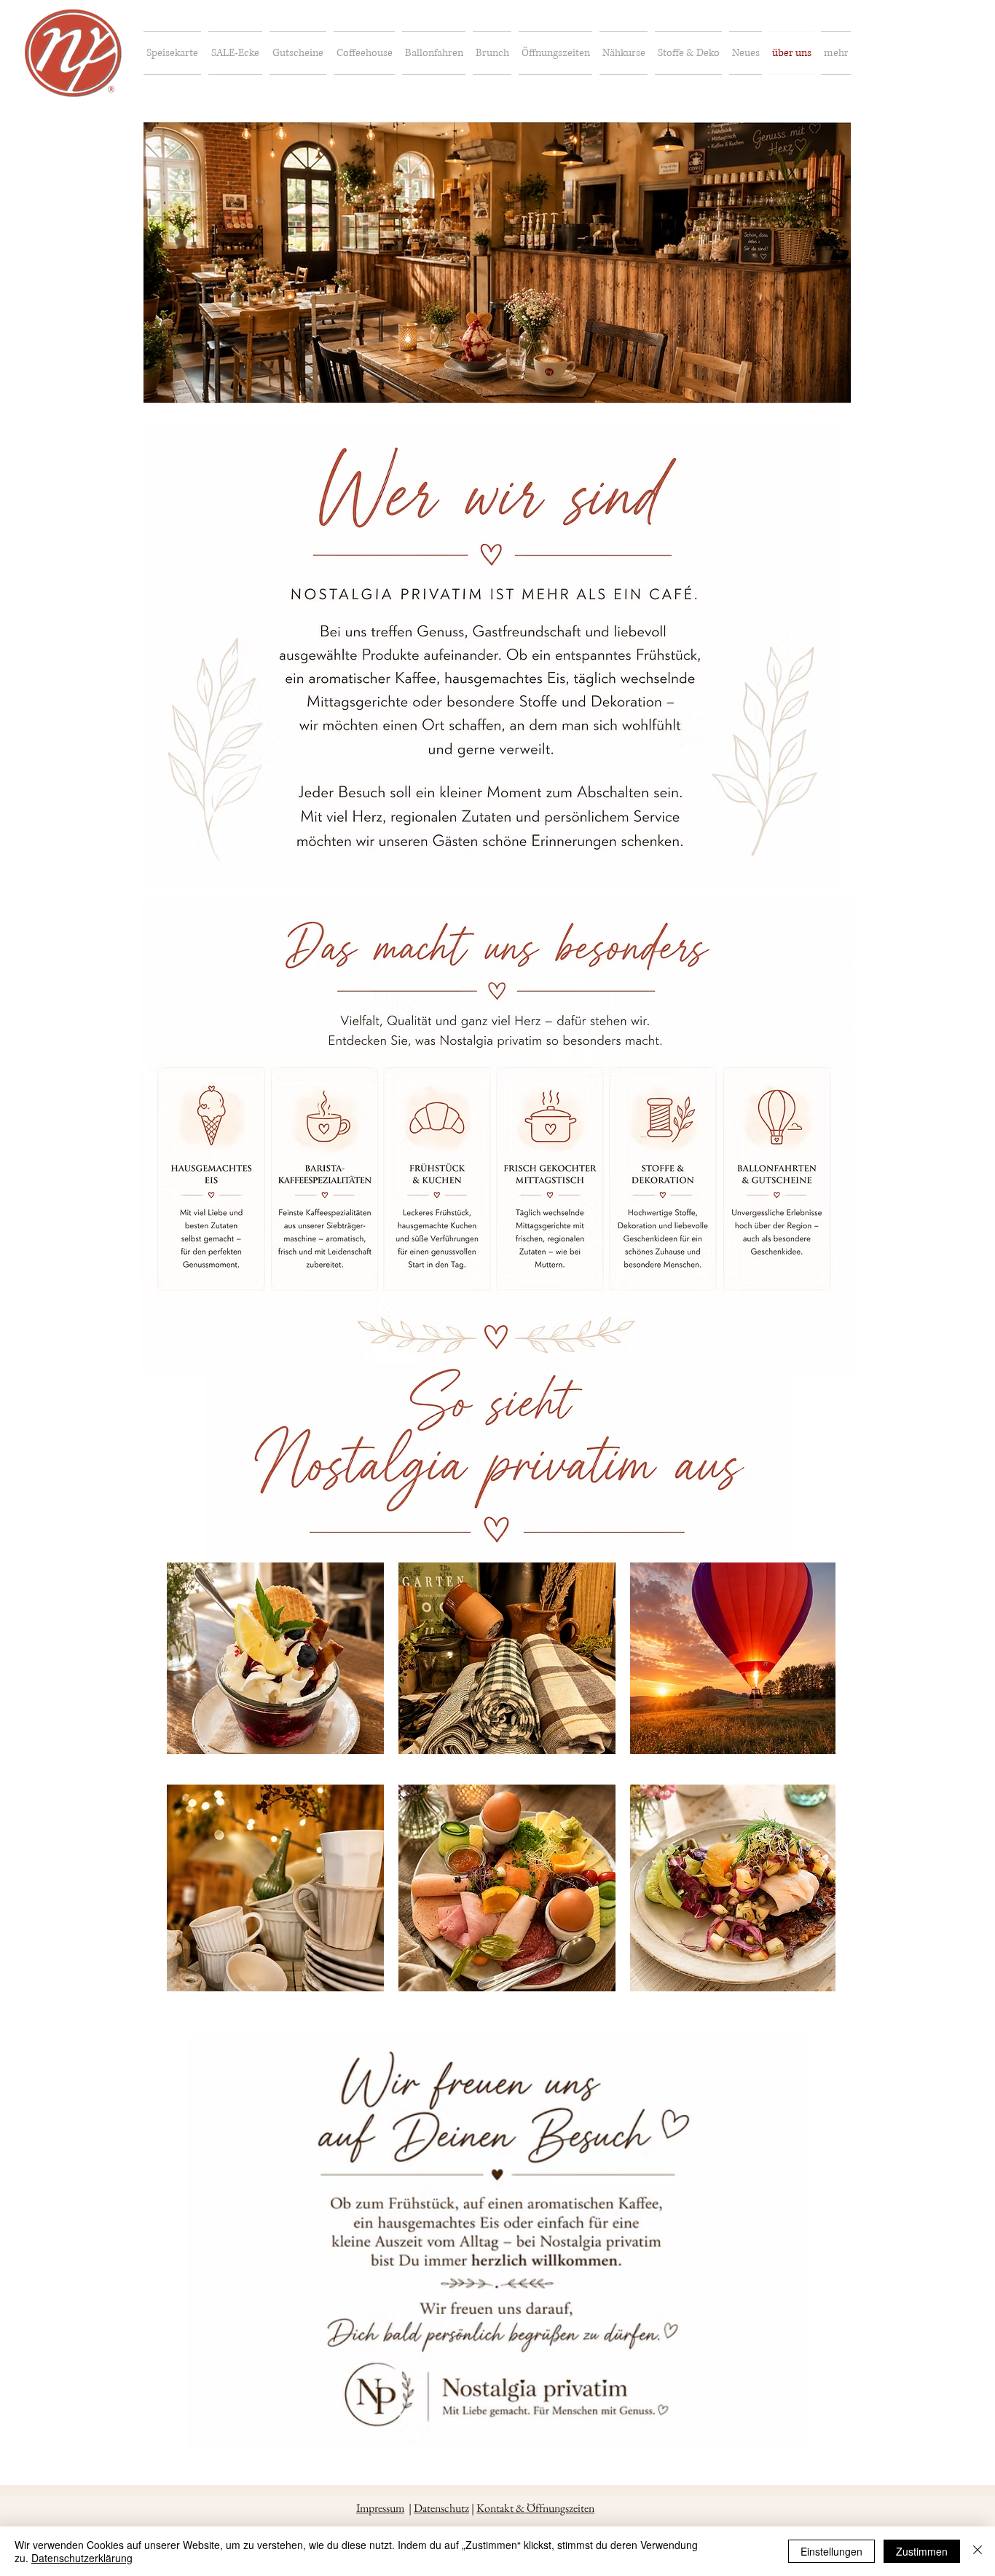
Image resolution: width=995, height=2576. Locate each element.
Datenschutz (441, 2508)
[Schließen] (978, 2551)
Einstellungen (831, 2551)
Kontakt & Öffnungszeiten (535, 2508)
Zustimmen (922, 2551)
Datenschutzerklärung (82, 2558)
